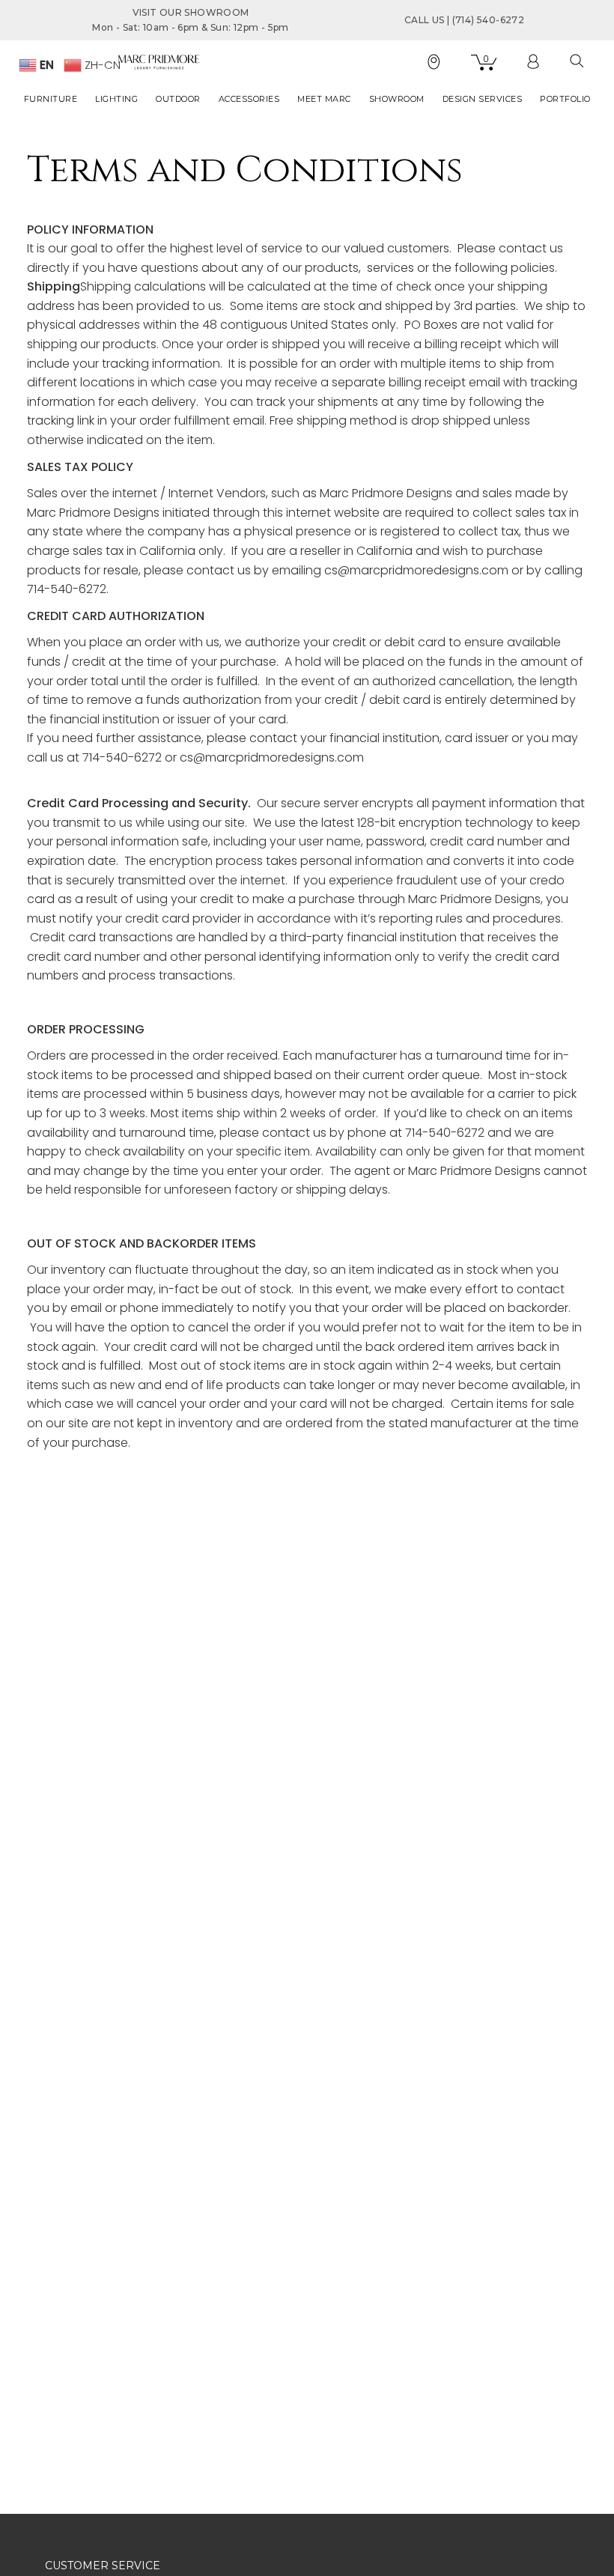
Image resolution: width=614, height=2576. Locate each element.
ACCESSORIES (249, 99)
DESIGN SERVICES (483, 99)
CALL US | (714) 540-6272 (464, 20)
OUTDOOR (178, 99)
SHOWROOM (397, 99)
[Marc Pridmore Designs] (159, 61)
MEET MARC (324, 99)
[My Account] (533, 62)
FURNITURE (51, 99)
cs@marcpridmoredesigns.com (272, 757)
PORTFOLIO (565, 99)
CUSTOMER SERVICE (103, 2566)
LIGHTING (116, 99)
